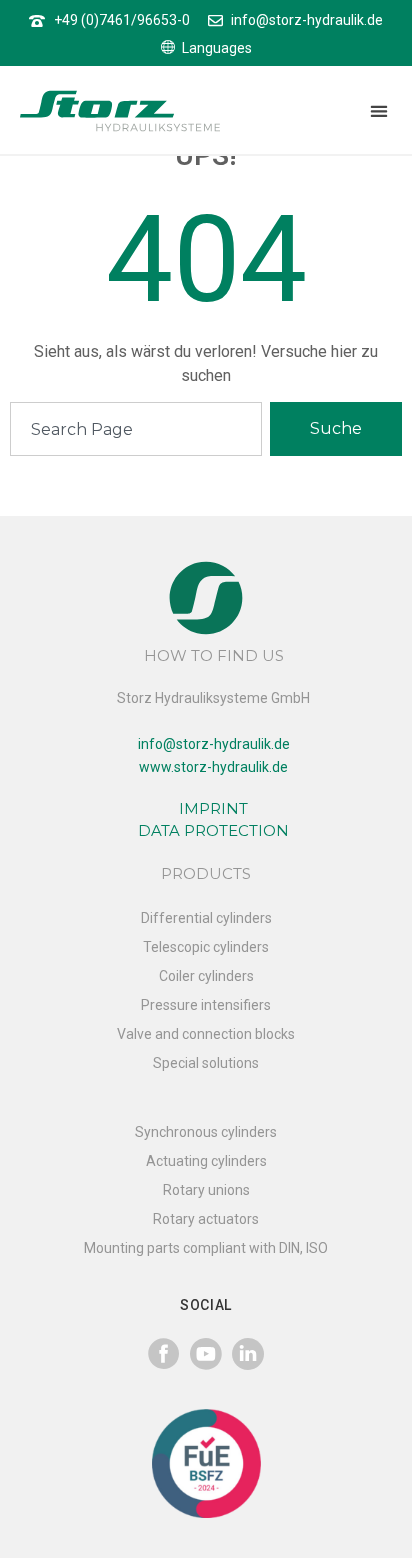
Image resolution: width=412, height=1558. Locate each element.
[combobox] (136, 429)
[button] (378, 111)
